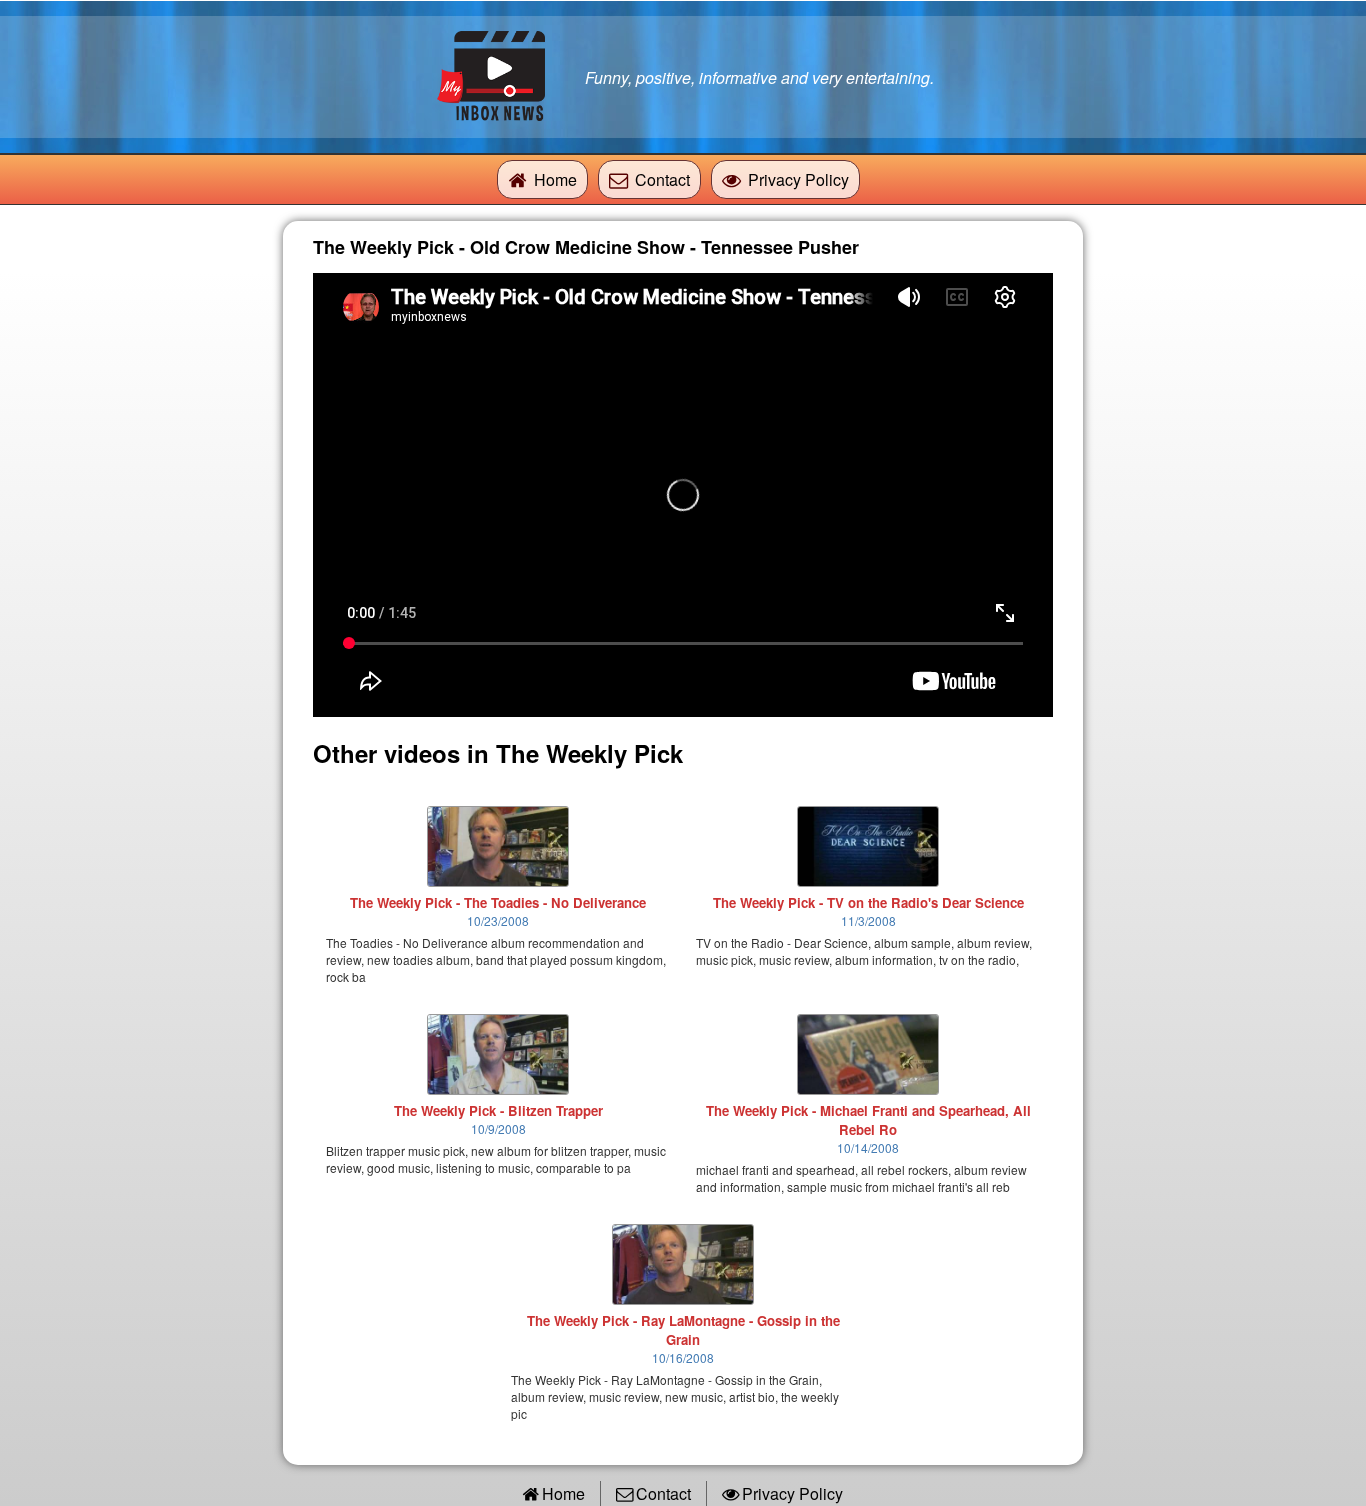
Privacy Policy (798, 179)
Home (555, 179)
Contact (662, 179)
